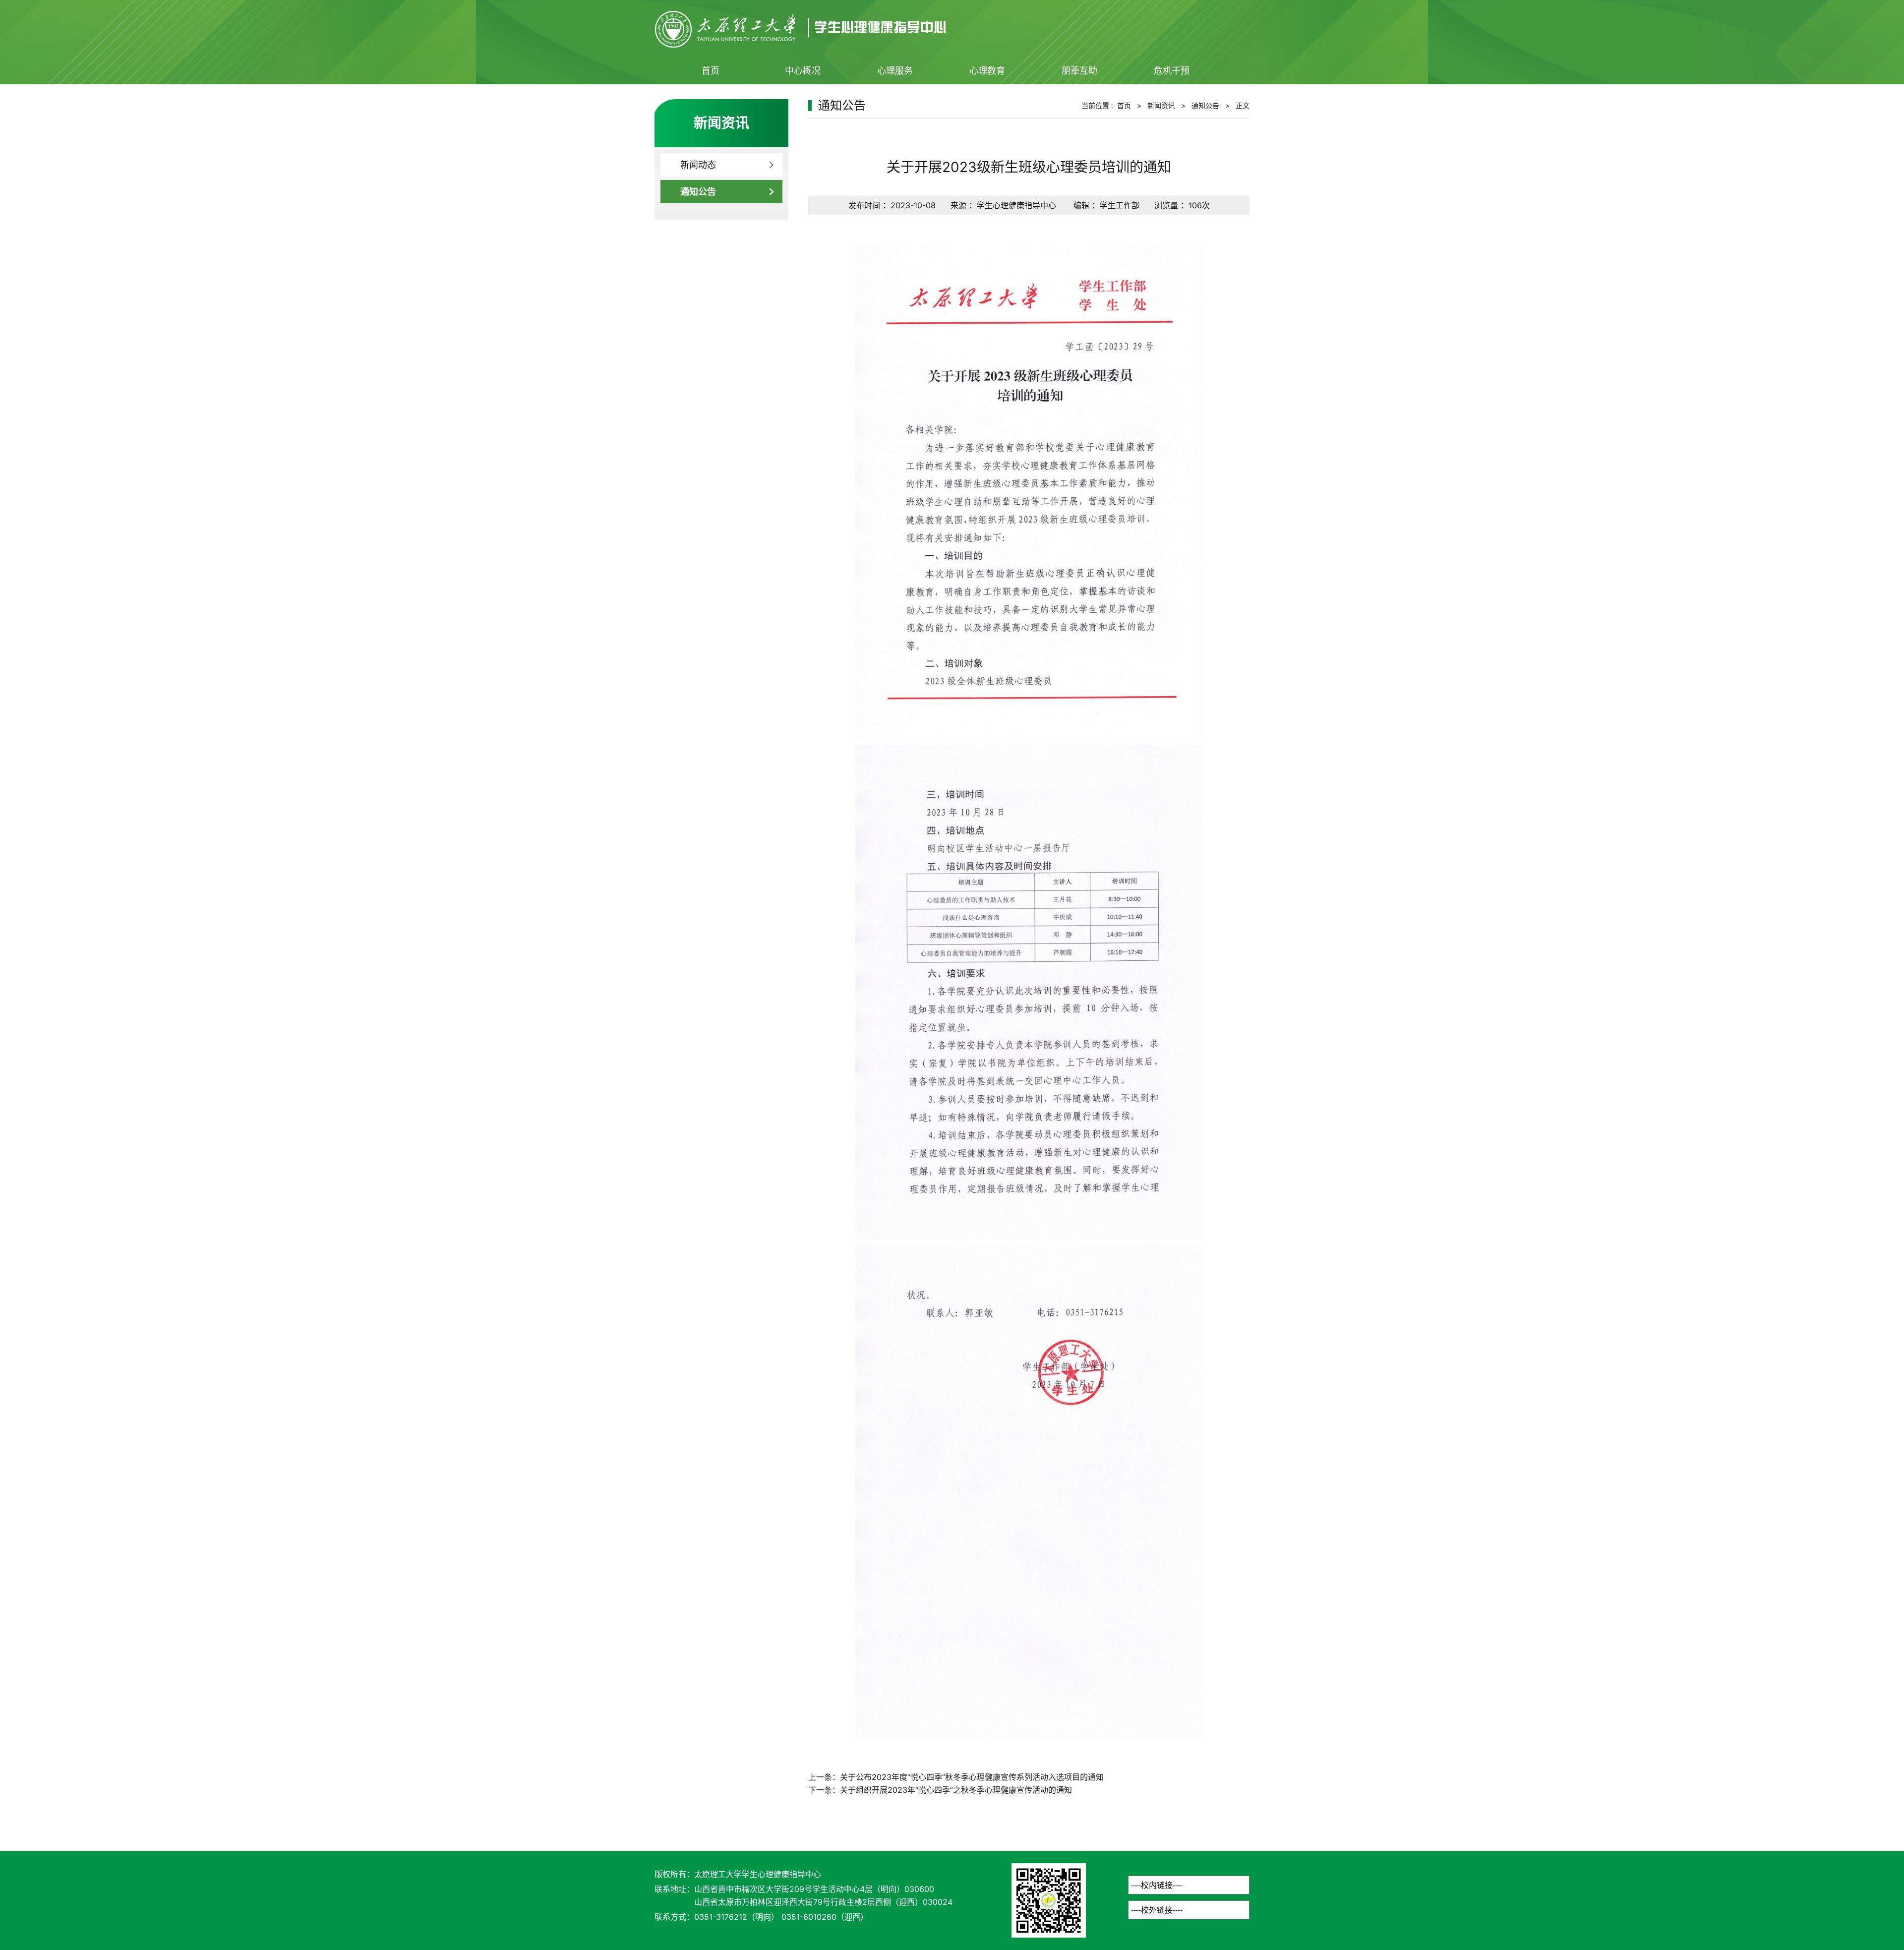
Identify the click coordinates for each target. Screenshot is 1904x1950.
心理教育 (987, 71)
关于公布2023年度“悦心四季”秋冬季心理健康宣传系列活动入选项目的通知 (972, 1777)
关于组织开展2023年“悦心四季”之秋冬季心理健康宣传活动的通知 (956, 1790)
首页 (711, 71)
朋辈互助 (1079, 71)
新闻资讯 (1161, 105)
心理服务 (895, 71)
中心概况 (803, 71)
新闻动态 (698, 165)
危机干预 (1172, 71)
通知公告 (698, 192)
